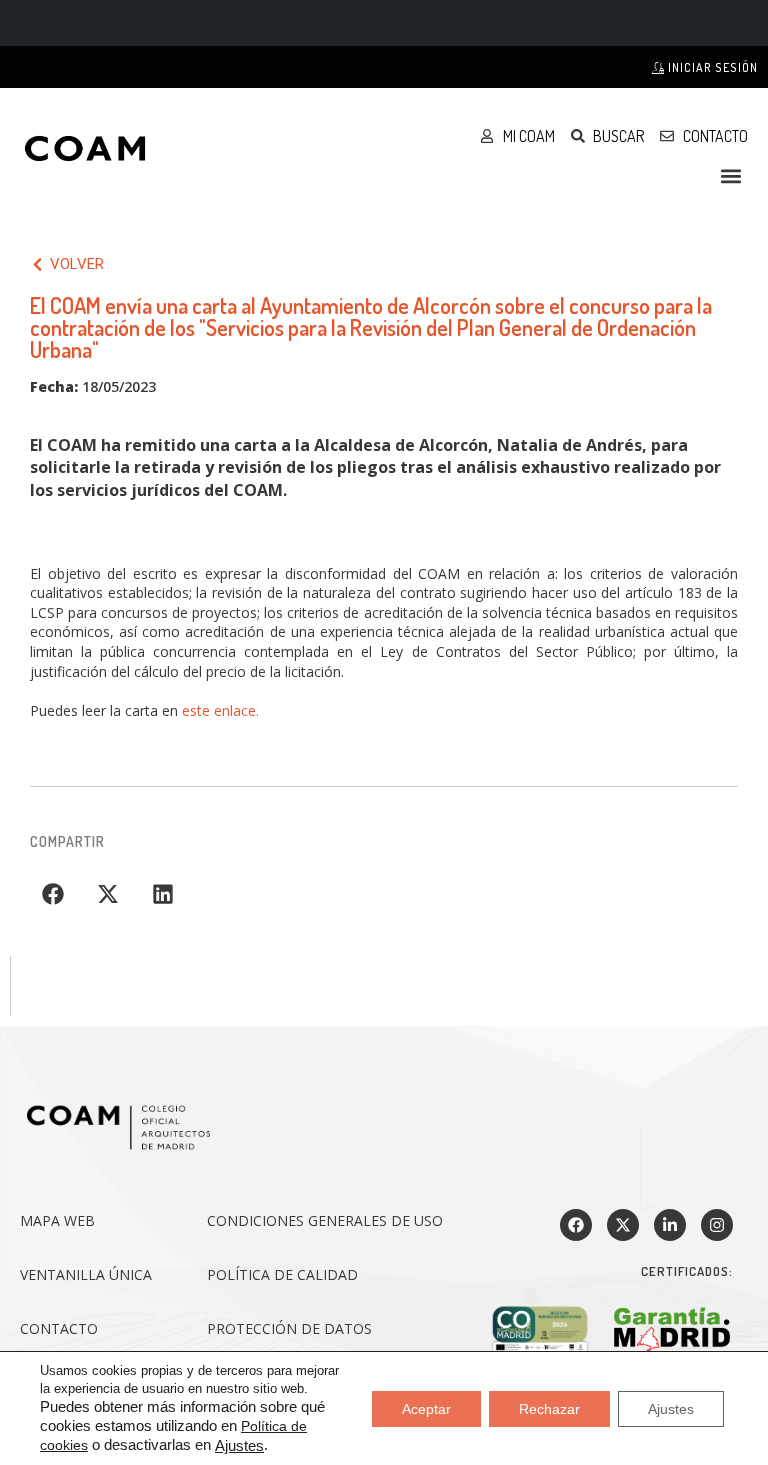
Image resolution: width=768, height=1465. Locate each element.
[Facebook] (576, 1225)
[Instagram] (717, 1225)
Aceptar (426, 1408)
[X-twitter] (623, 1225)
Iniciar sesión (711, 67)
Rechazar (549, 1408)
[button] (731, 175)
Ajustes (239, 1446)
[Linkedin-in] (670, 1225)
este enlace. (220, 710)
